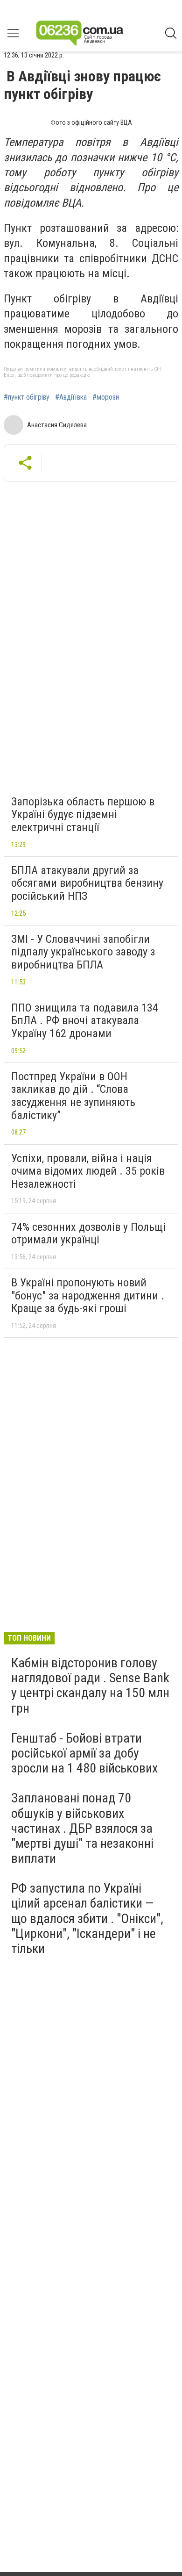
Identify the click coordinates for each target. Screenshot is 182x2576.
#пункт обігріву (27, 397)
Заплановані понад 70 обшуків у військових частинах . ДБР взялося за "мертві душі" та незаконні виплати (82, 1828)
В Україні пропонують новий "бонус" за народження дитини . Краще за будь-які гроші (88, 1295)
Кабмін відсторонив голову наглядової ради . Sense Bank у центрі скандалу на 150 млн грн (90, 1686)
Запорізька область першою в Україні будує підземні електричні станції (83, 814)
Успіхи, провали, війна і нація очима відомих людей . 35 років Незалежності (88, 1171)
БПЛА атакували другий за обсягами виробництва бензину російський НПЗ (87, 883)
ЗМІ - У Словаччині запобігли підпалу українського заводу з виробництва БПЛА (83, 952)
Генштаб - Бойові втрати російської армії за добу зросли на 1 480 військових (84, 1753)
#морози (106, 397)
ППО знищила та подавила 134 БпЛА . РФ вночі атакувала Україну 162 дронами (85, 1021)
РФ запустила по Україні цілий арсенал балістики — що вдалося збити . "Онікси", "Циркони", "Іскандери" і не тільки (87, 1918)
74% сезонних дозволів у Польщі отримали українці (88, 1234)
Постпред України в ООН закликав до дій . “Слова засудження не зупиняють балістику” (73, 1096)
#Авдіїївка (71, 397)
